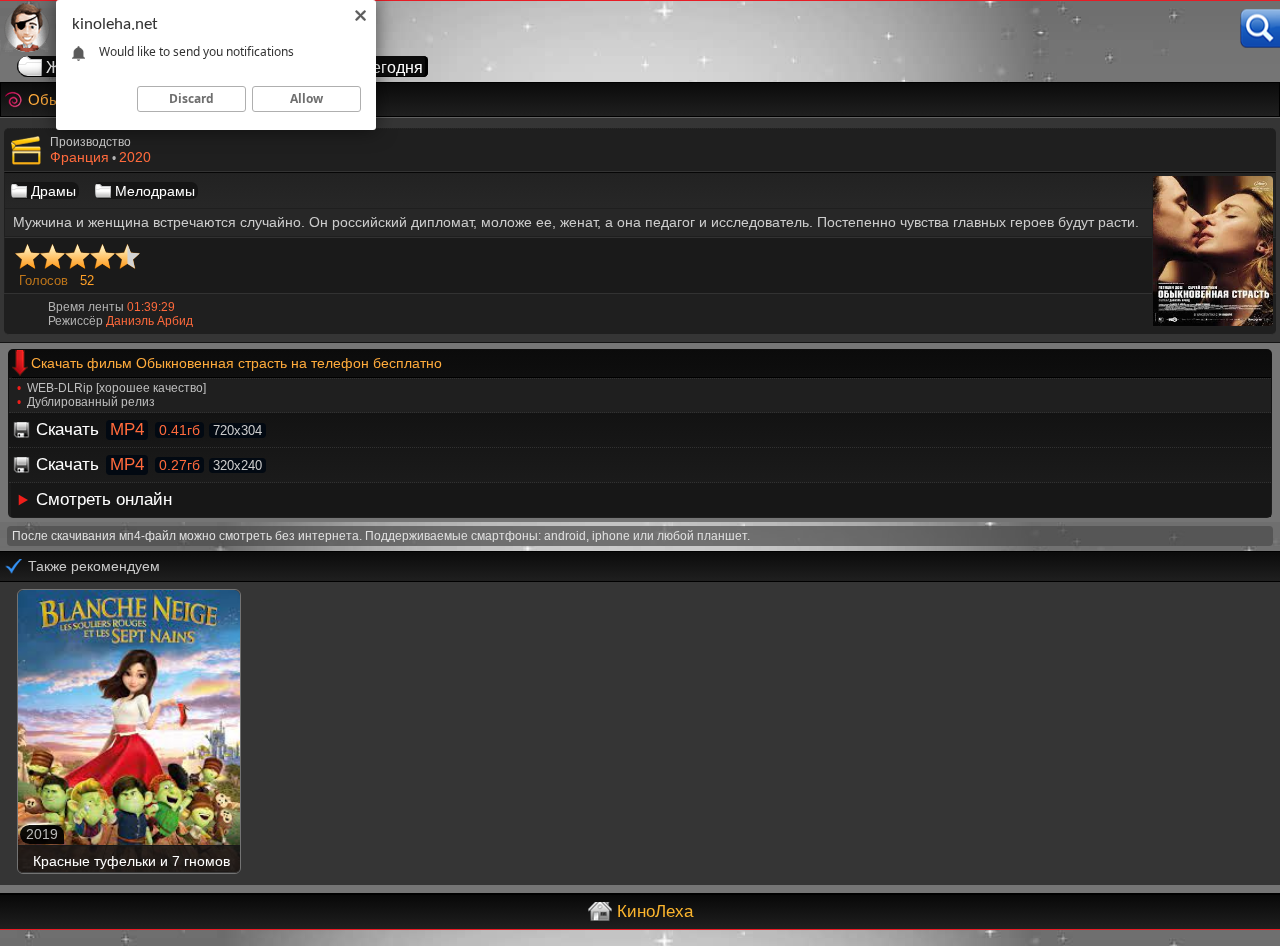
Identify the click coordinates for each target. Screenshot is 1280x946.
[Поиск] (1260, 28)
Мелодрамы (155, 191)
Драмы (53, 191)
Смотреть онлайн (104, 499)
